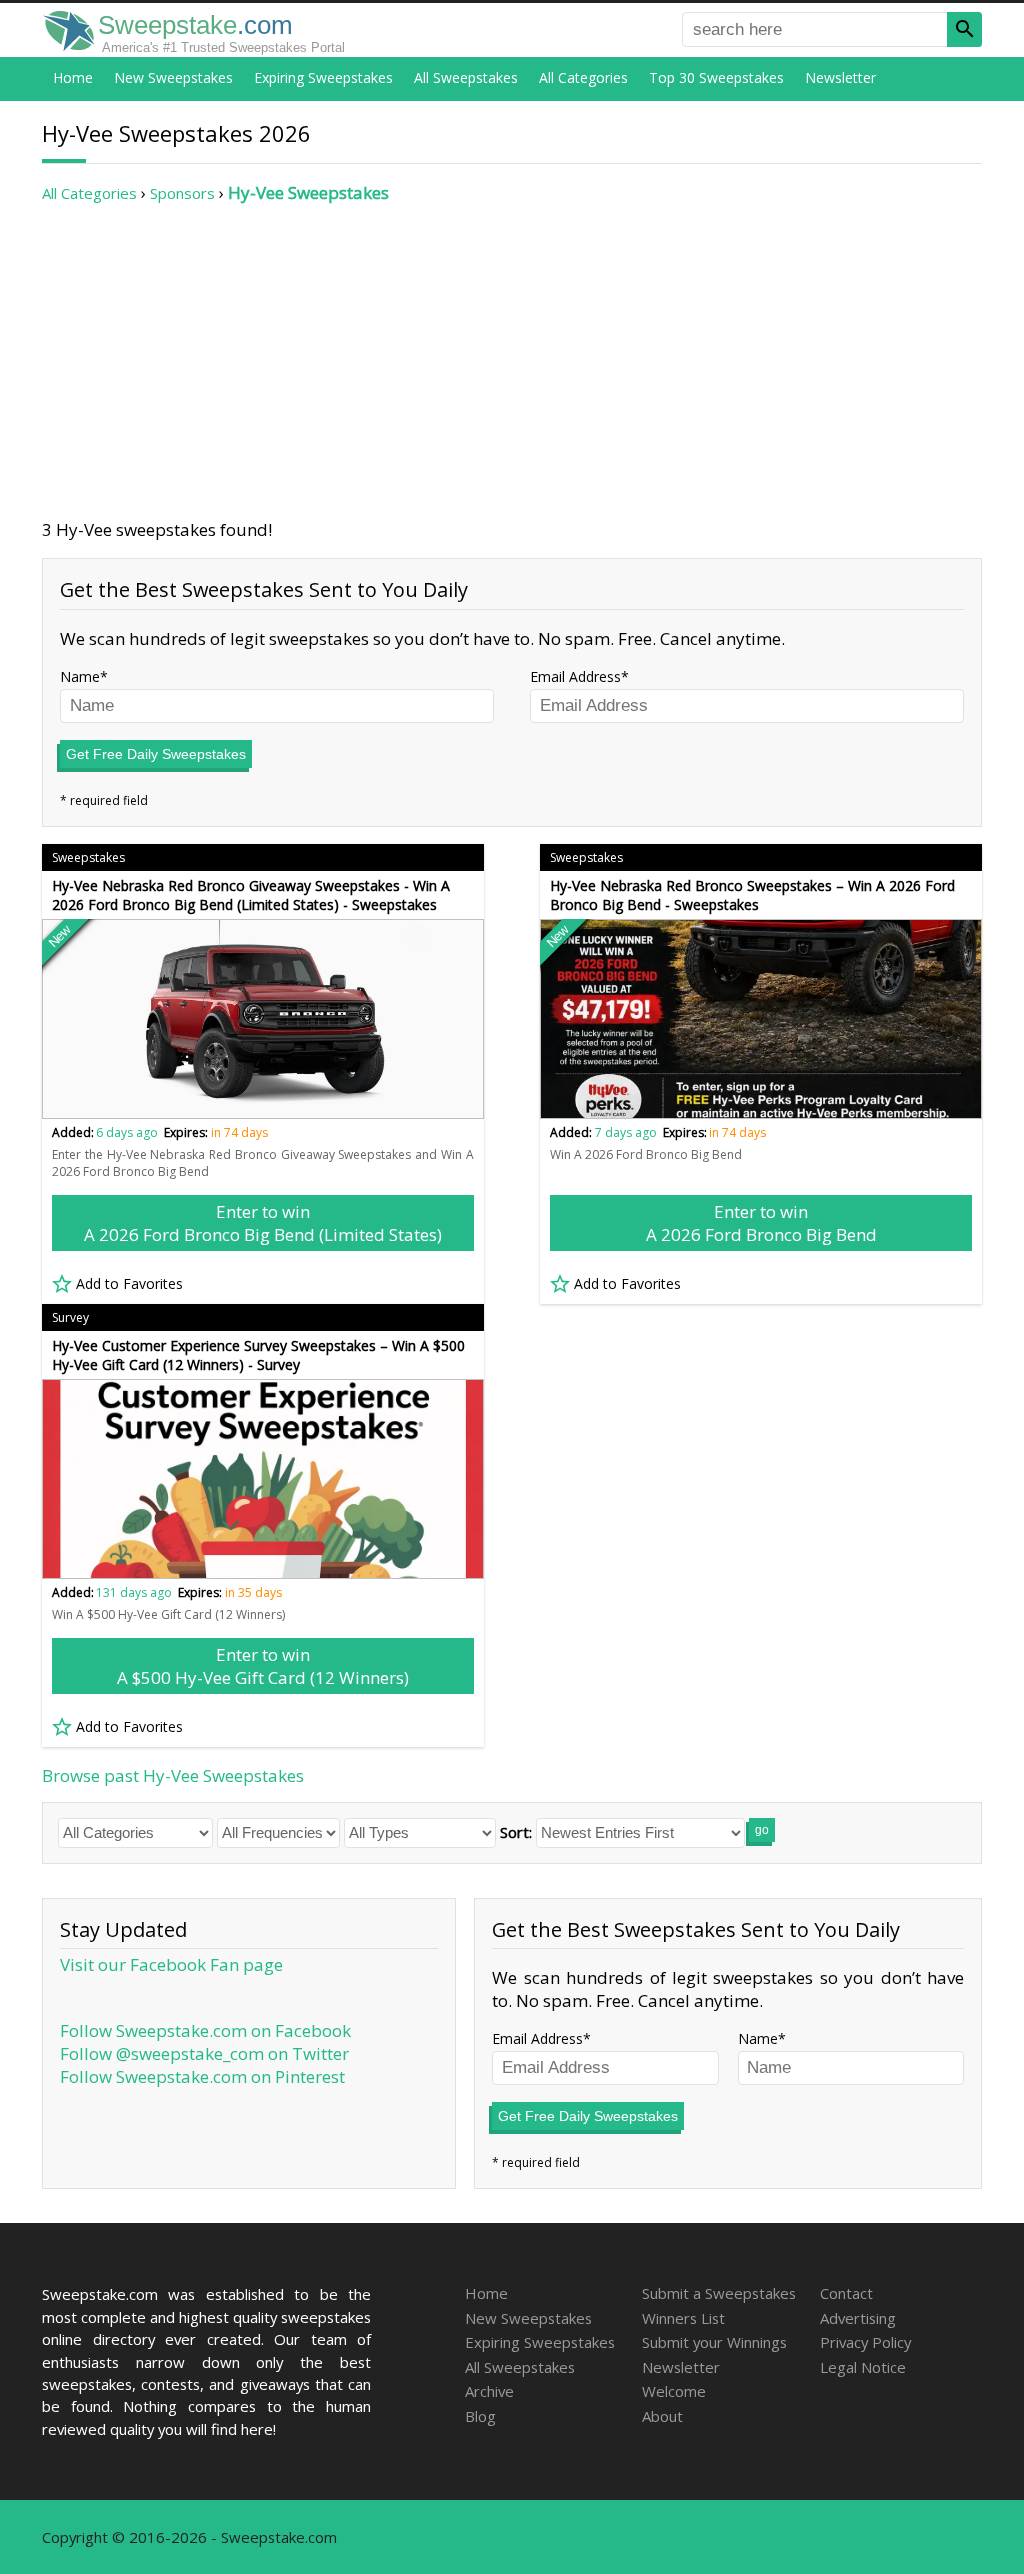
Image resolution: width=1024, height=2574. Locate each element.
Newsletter (840, 77)
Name (80, 676)
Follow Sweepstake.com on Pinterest (202, 2076)
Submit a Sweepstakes (719, 2293)
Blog (480, 2416)
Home (73, 77)
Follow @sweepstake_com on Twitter (204, 2053)
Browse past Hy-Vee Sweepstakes (173, 1775)
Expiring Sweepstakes (323, 77)
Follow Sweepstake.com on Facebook (205, 2030)
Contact (846, 2293)
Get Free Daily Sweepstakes (156, 754)
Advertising (858, 2318)
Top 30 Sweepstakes (716, 77)
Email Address (575, 676)
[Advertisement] (512, 361)
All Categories (583, 77)
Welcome (674, 2391)
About (662, 2416)
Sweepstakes (88, 857)
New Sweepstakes (173, 77)
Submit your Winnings (714, 2342)
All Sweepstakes (466, 77)
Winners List (683, 2318)
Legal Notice (863, 2367)
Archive (489, 2391)
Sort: (516, 1832)
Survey (70, 1317)
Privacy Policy (865, 2342)
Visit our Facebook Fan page (171, 1964)
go (762, 1830)
